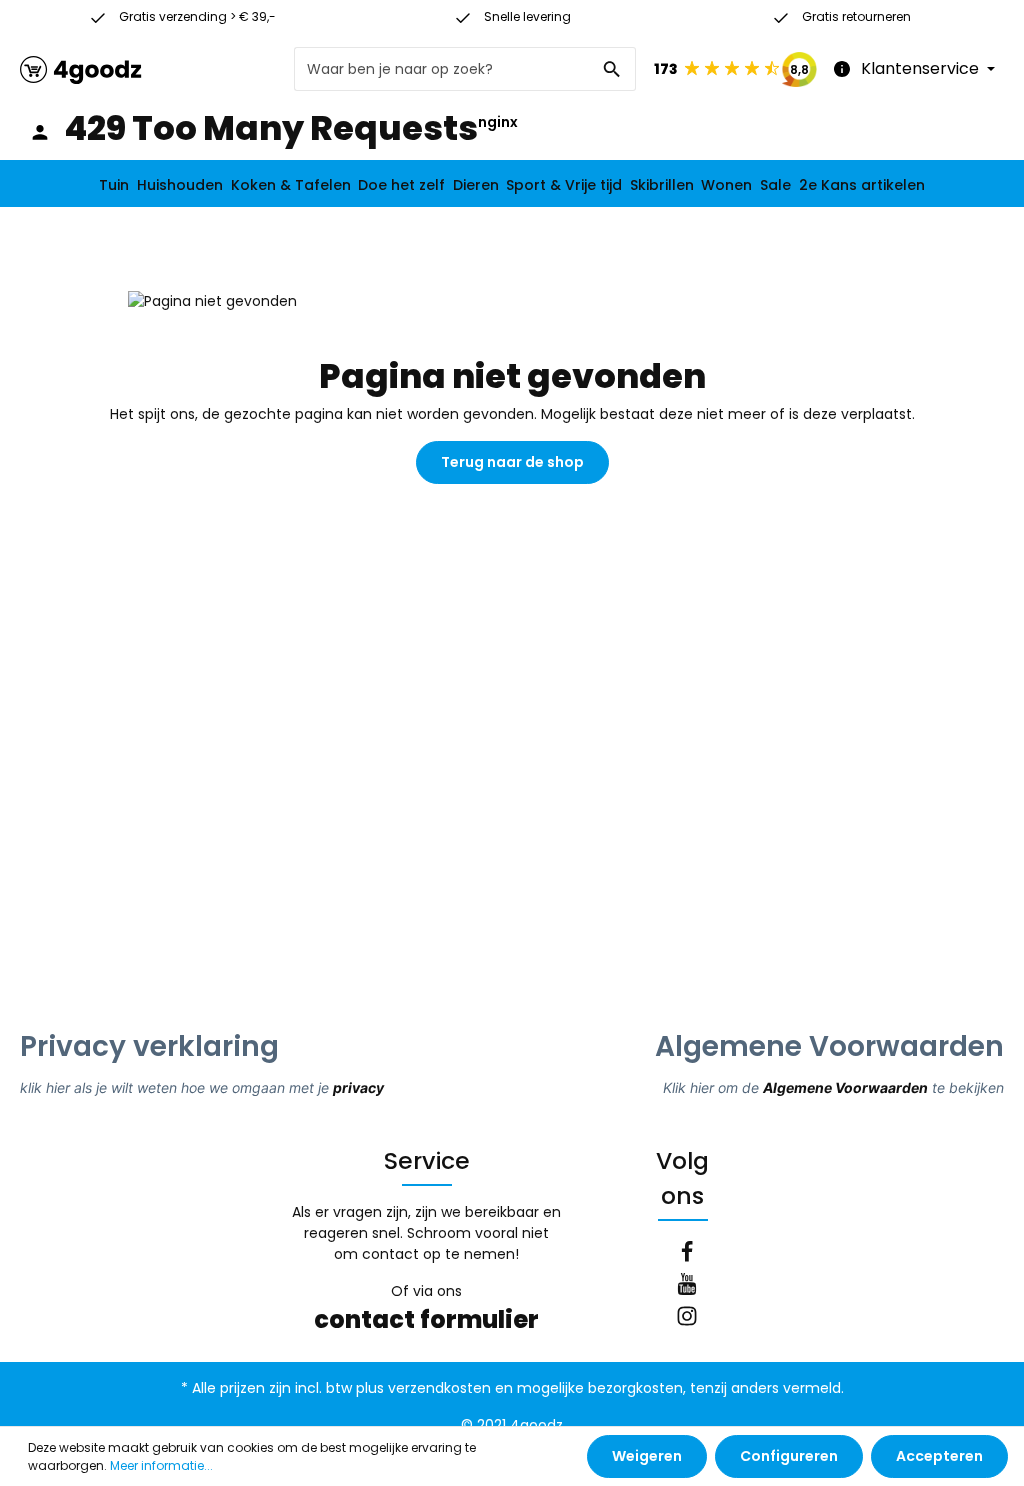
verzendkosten (439, 1388)
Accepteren (939, 1456)
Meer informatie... (161, 1465)
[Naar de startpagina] (81, 69)
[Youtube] (687, 1287)
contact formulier (426, 1319)
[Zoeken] (612, 69)
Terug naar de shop (512, 462)
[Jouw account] (40, 132)
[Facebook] (687, 1255)
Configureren (789, 1456)
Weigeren (647, 1456)
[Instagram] (687, 1319)
